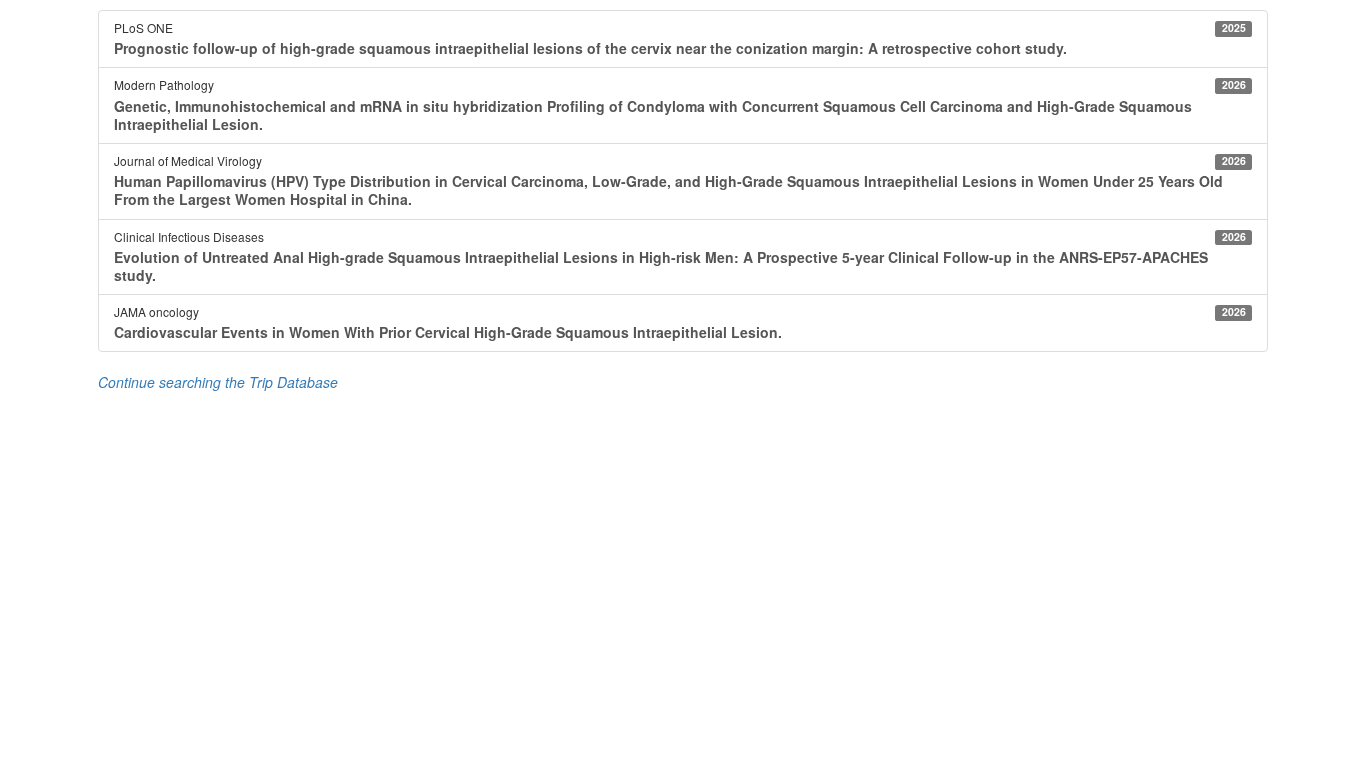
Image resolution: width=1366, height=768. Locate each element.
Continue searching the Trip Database (218, 382)
